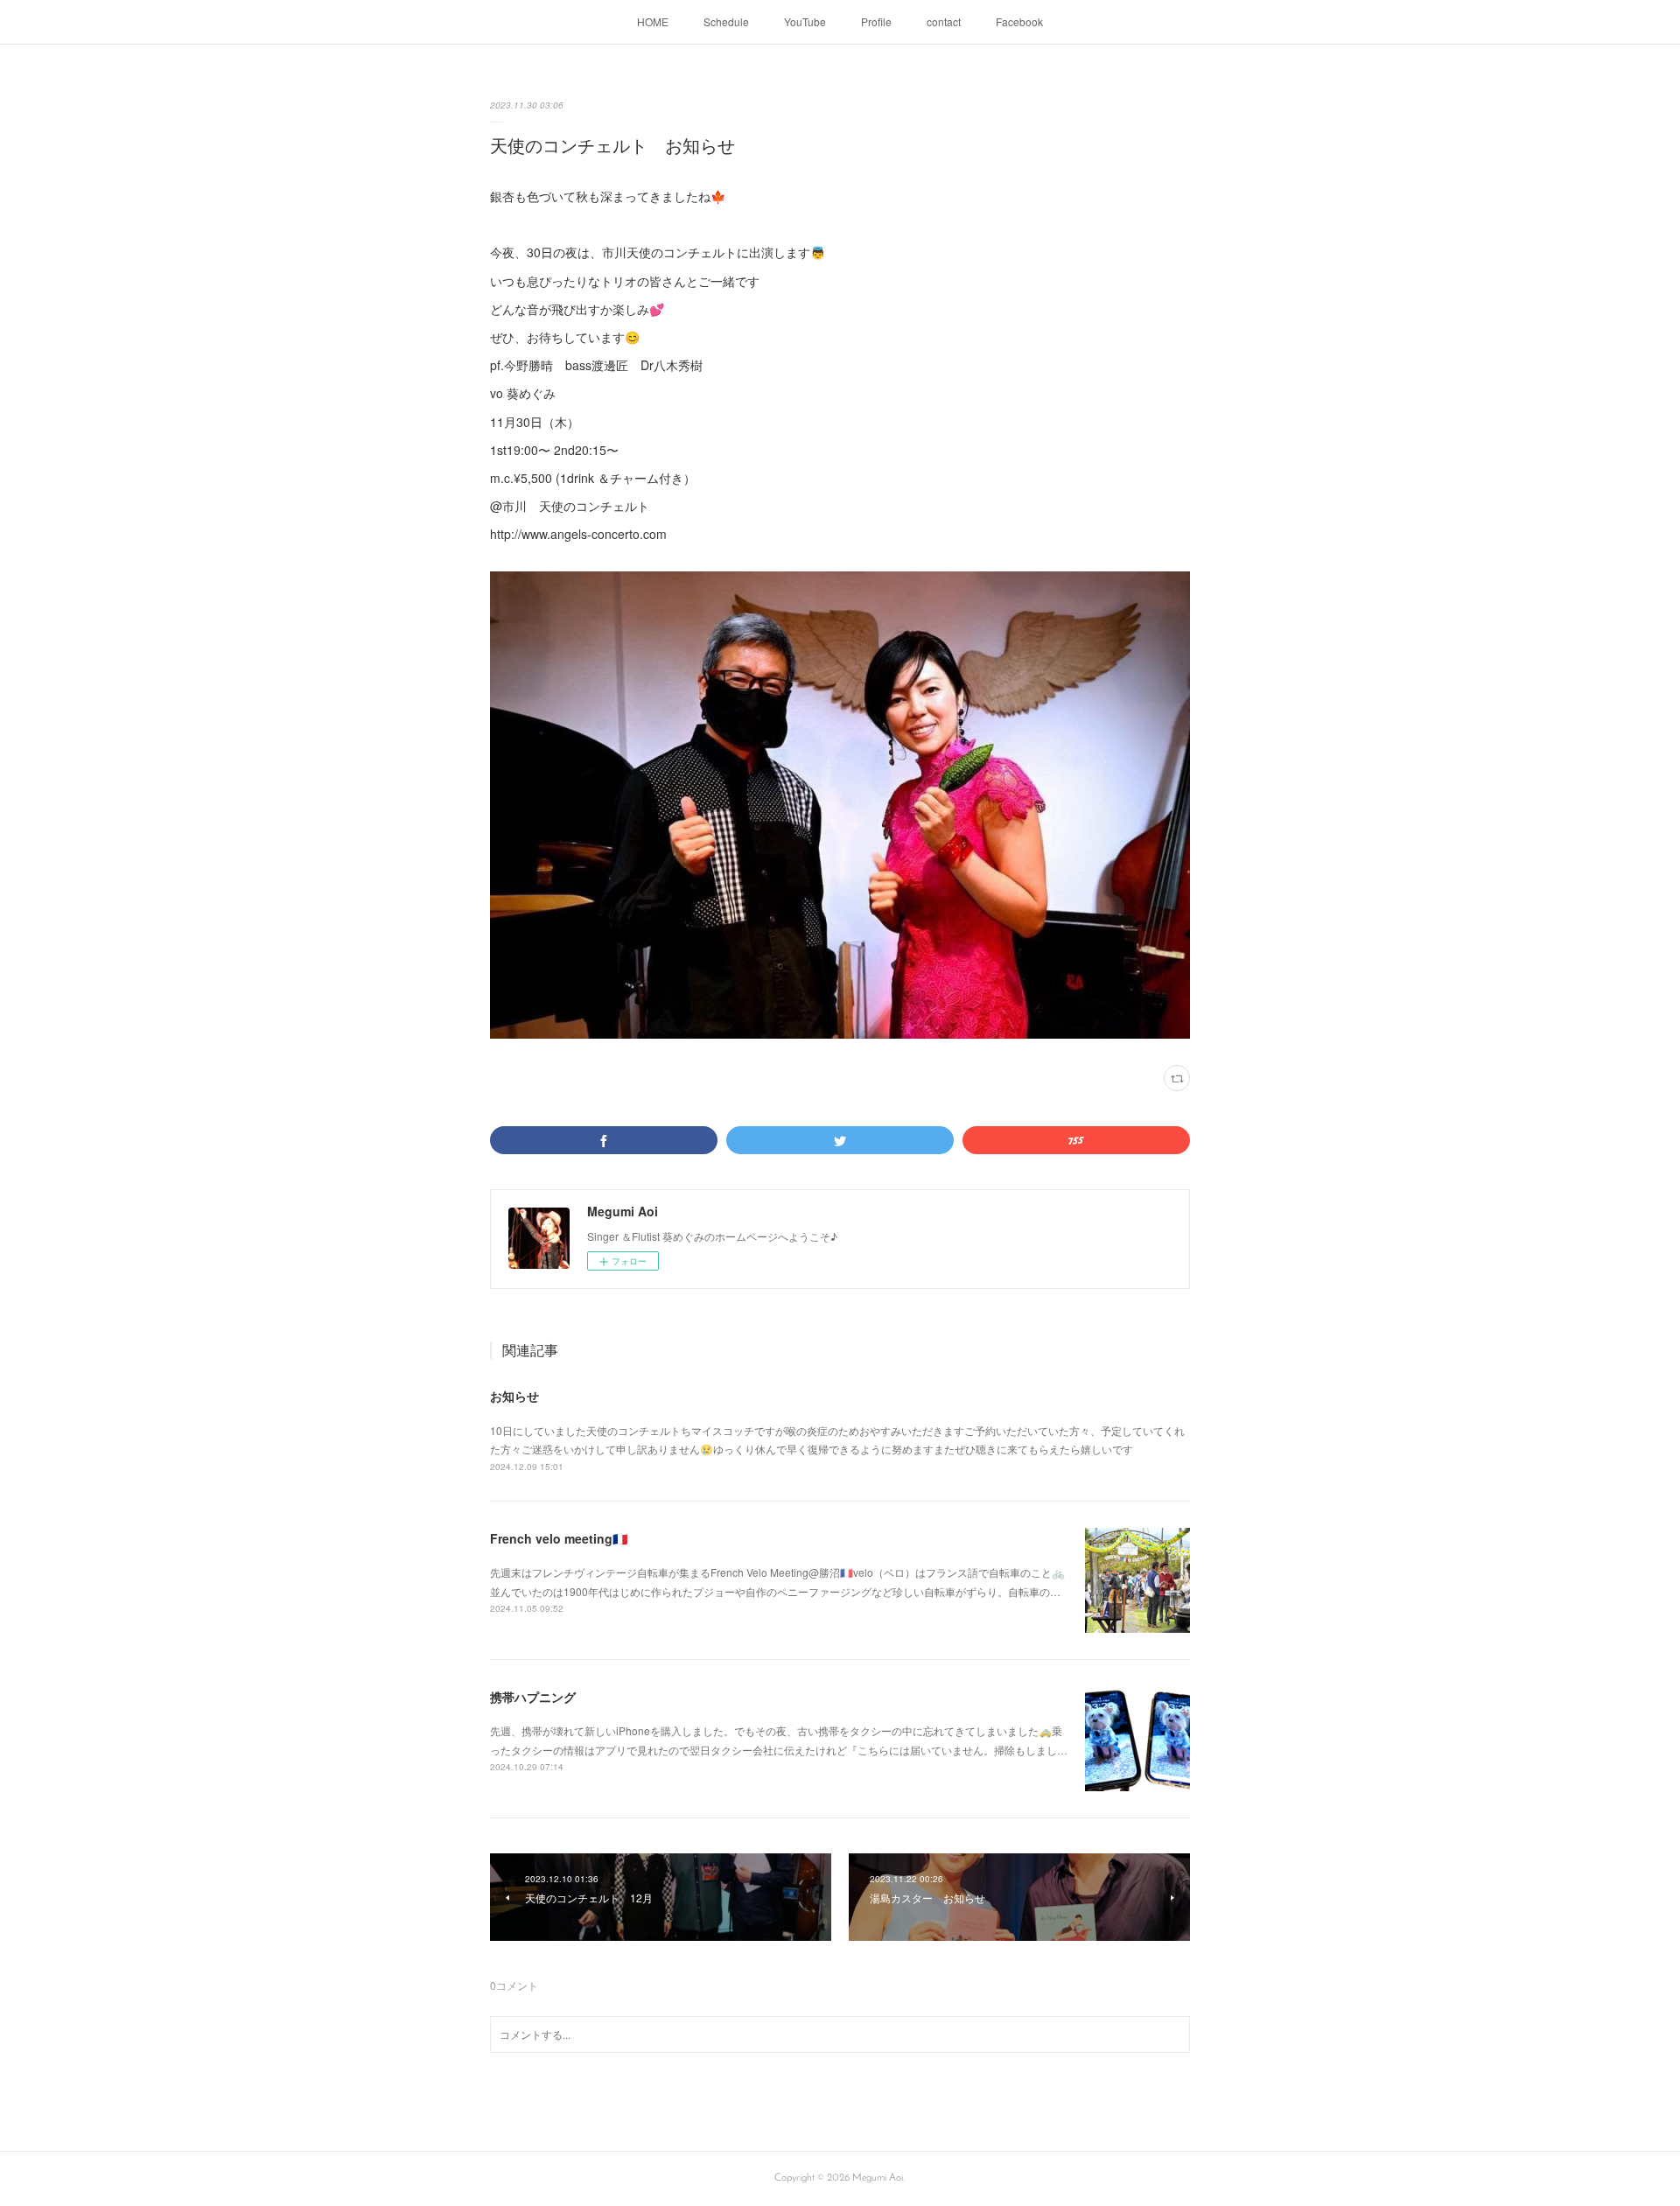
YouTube (805, 21)
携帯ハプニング (533, 1697)
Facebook (1019, 21)
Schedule (726, 21)
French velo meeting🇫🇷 (559, 1538)
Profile (876, 21)
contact (944, 21)
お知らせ (514, 1396)
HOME (653, 21)
